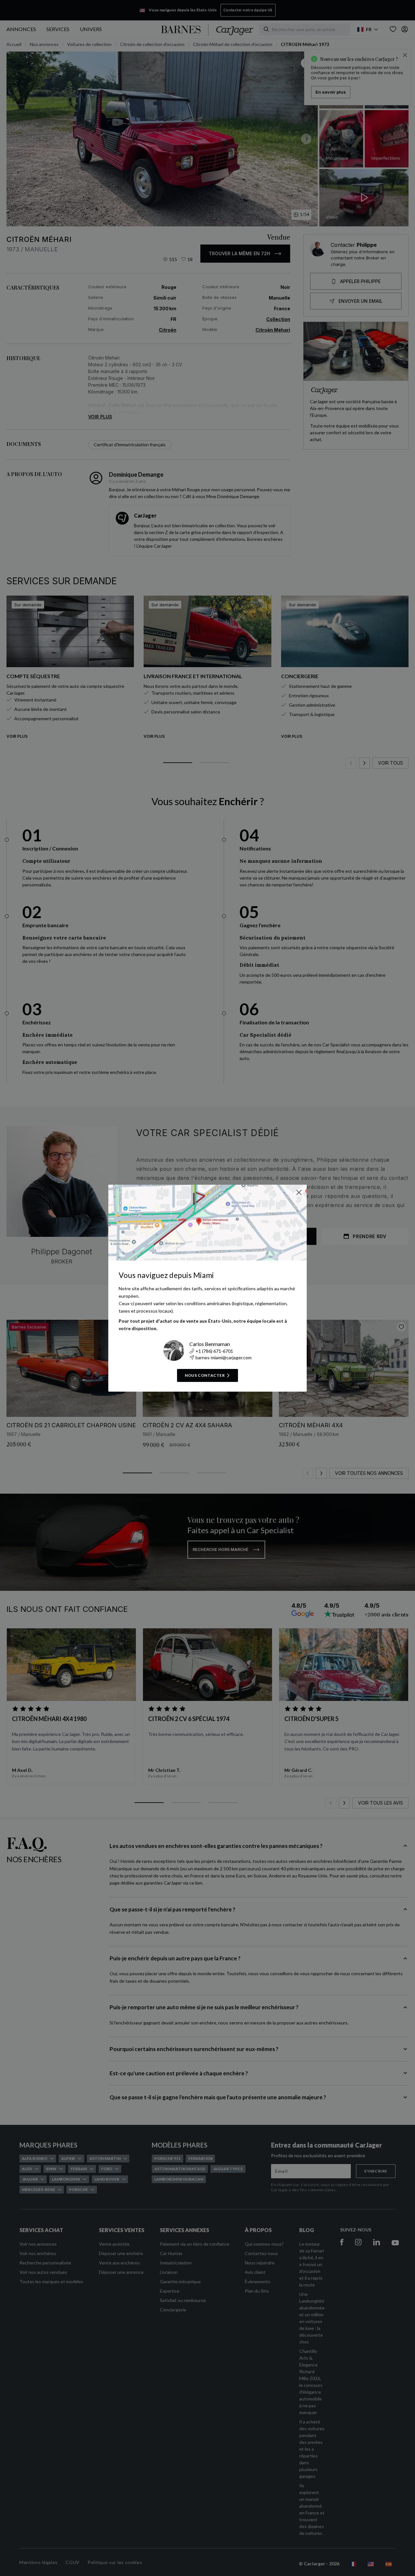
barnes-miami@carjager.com (224, 1357)
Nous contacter (205, 1375)
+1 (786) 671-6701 (214, 1351)
